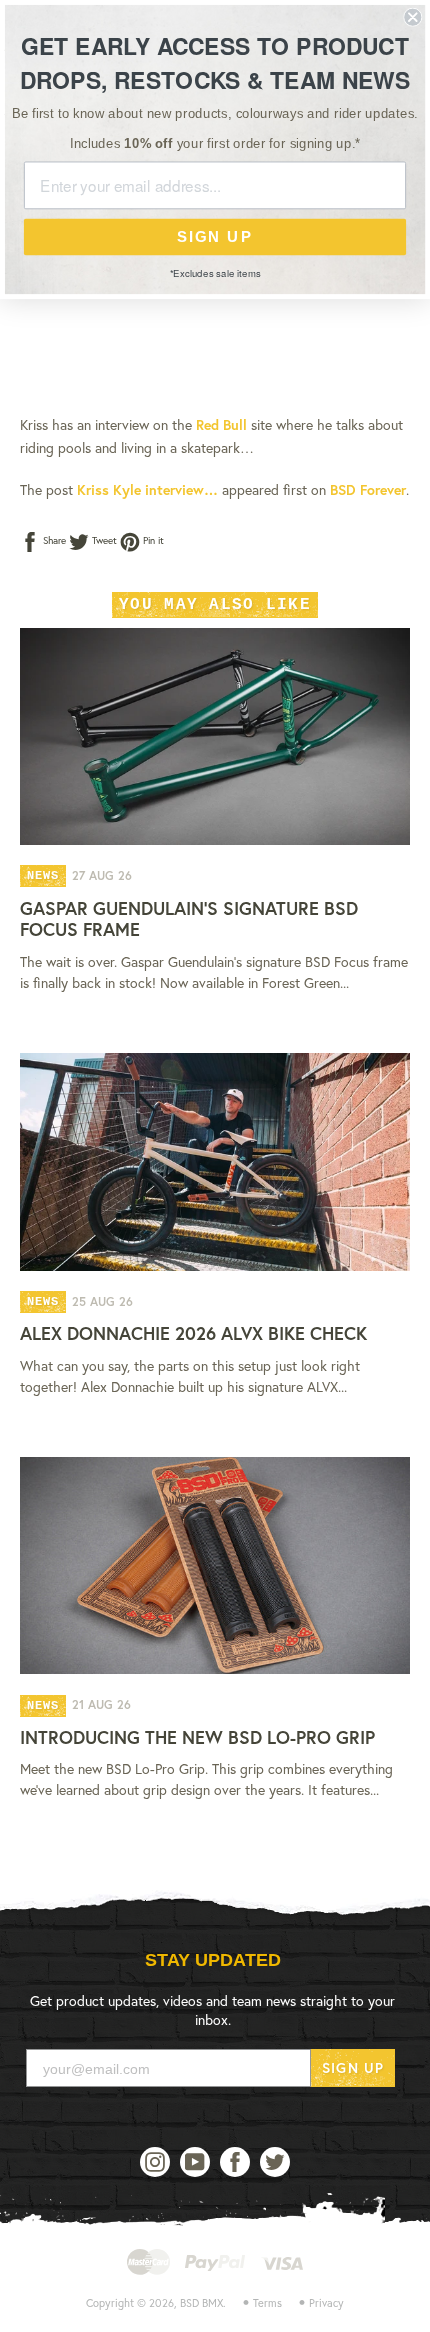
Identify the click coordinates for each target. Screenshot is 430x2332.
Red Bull (221, 424)
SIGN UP (353, 2067)
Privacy (326, 2303)
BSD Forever (368, 489)
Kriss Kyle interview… (147, 489)
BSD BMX (201, 2303)
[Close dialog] (412, 17)
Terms (267, 2303)
